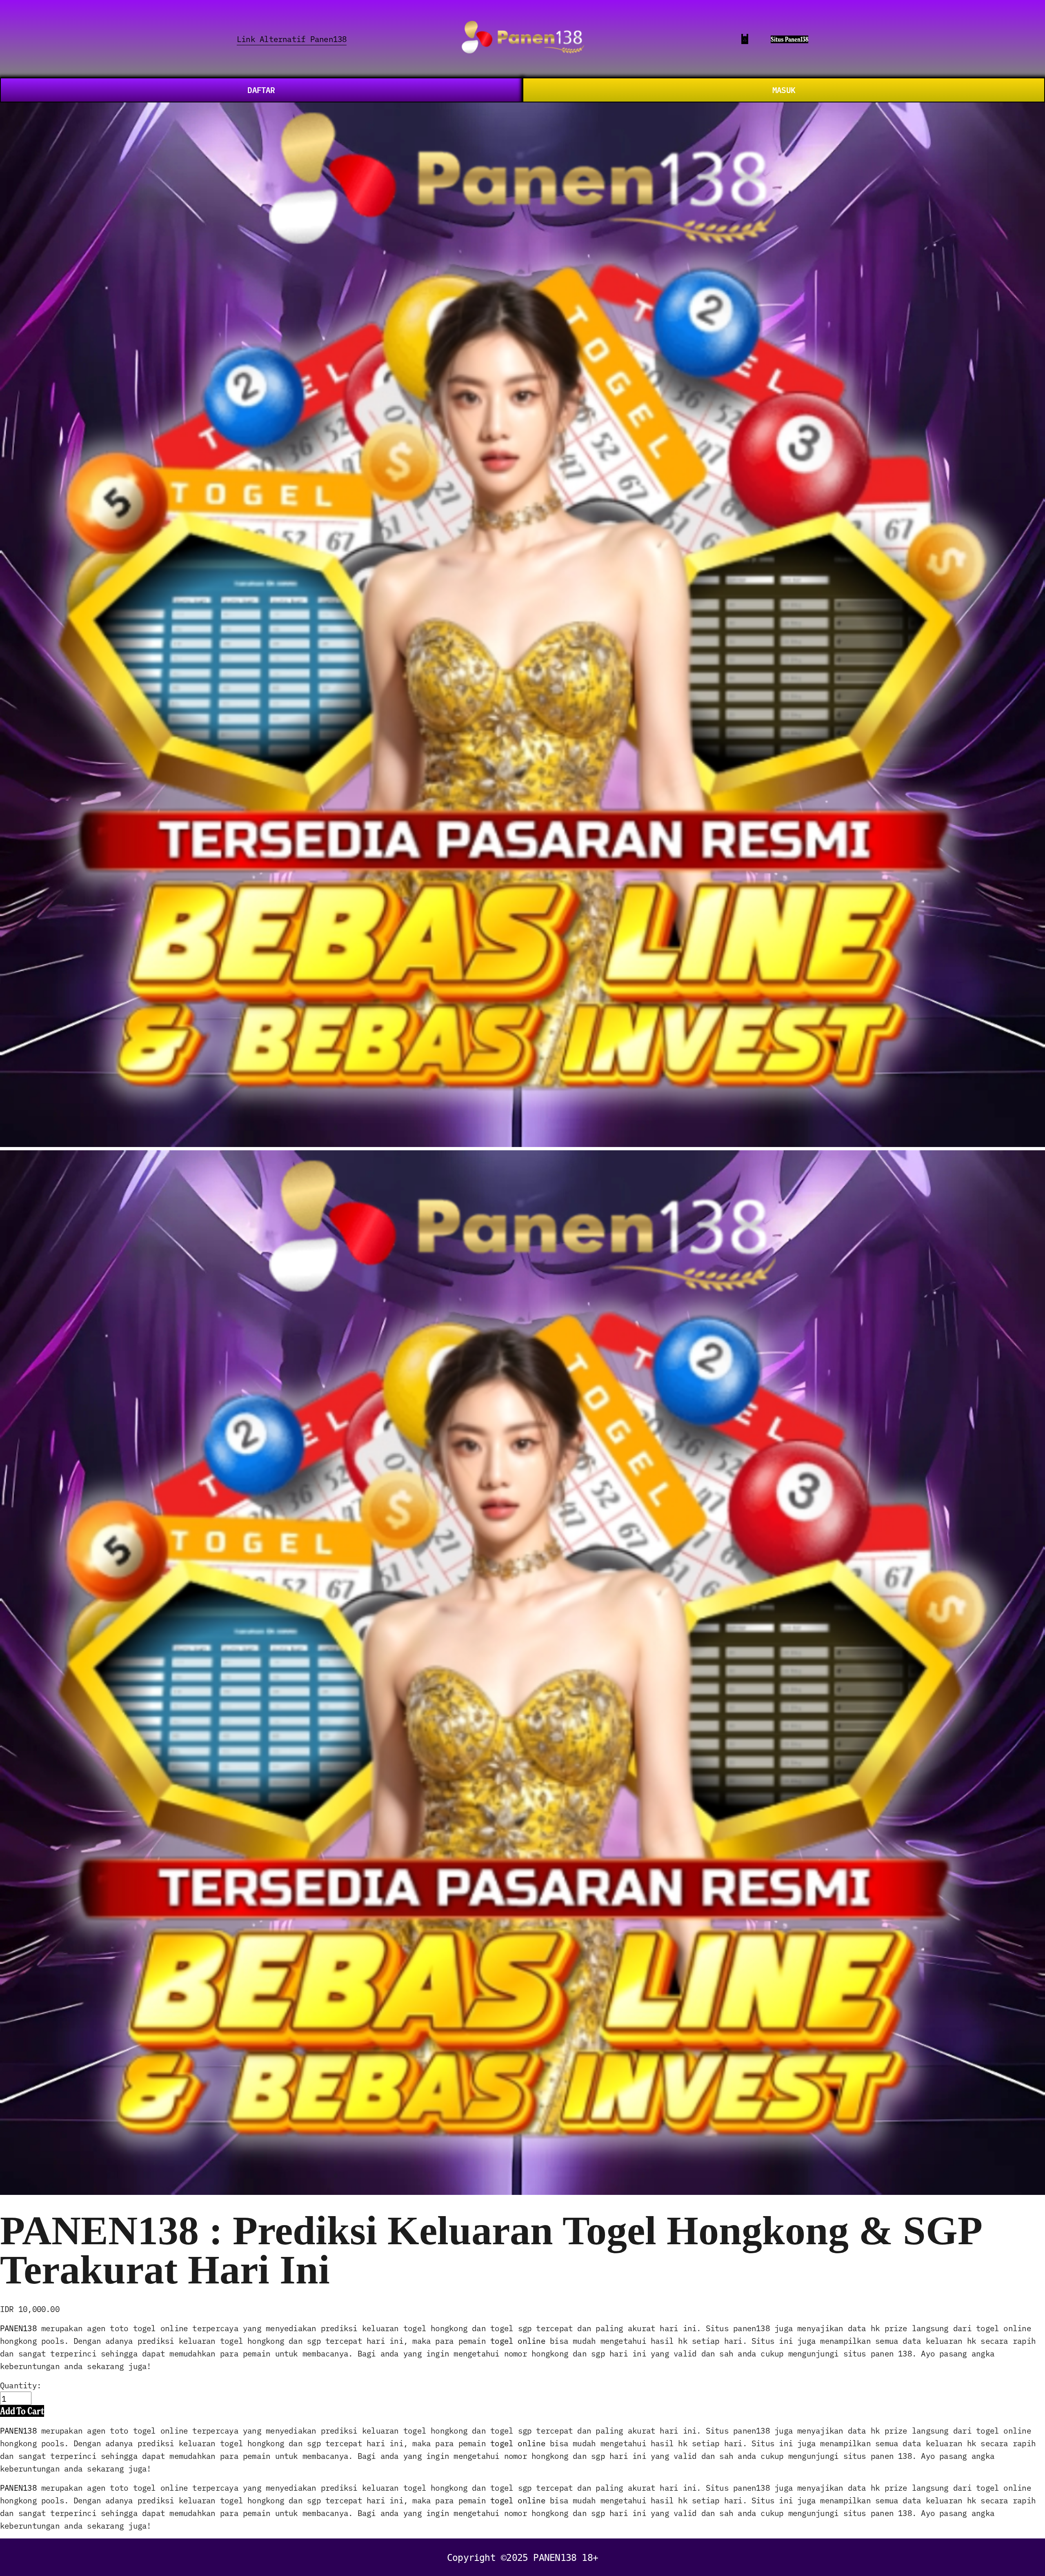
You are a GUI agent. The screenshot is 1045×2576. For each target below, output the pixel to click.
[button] (22, 2411)
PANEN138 (18, 2328)
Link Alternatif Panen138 (292, 39)
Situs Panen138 (789, 39)
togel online (518, 2340)
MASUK (784, 90)
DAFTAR (261, 90)
